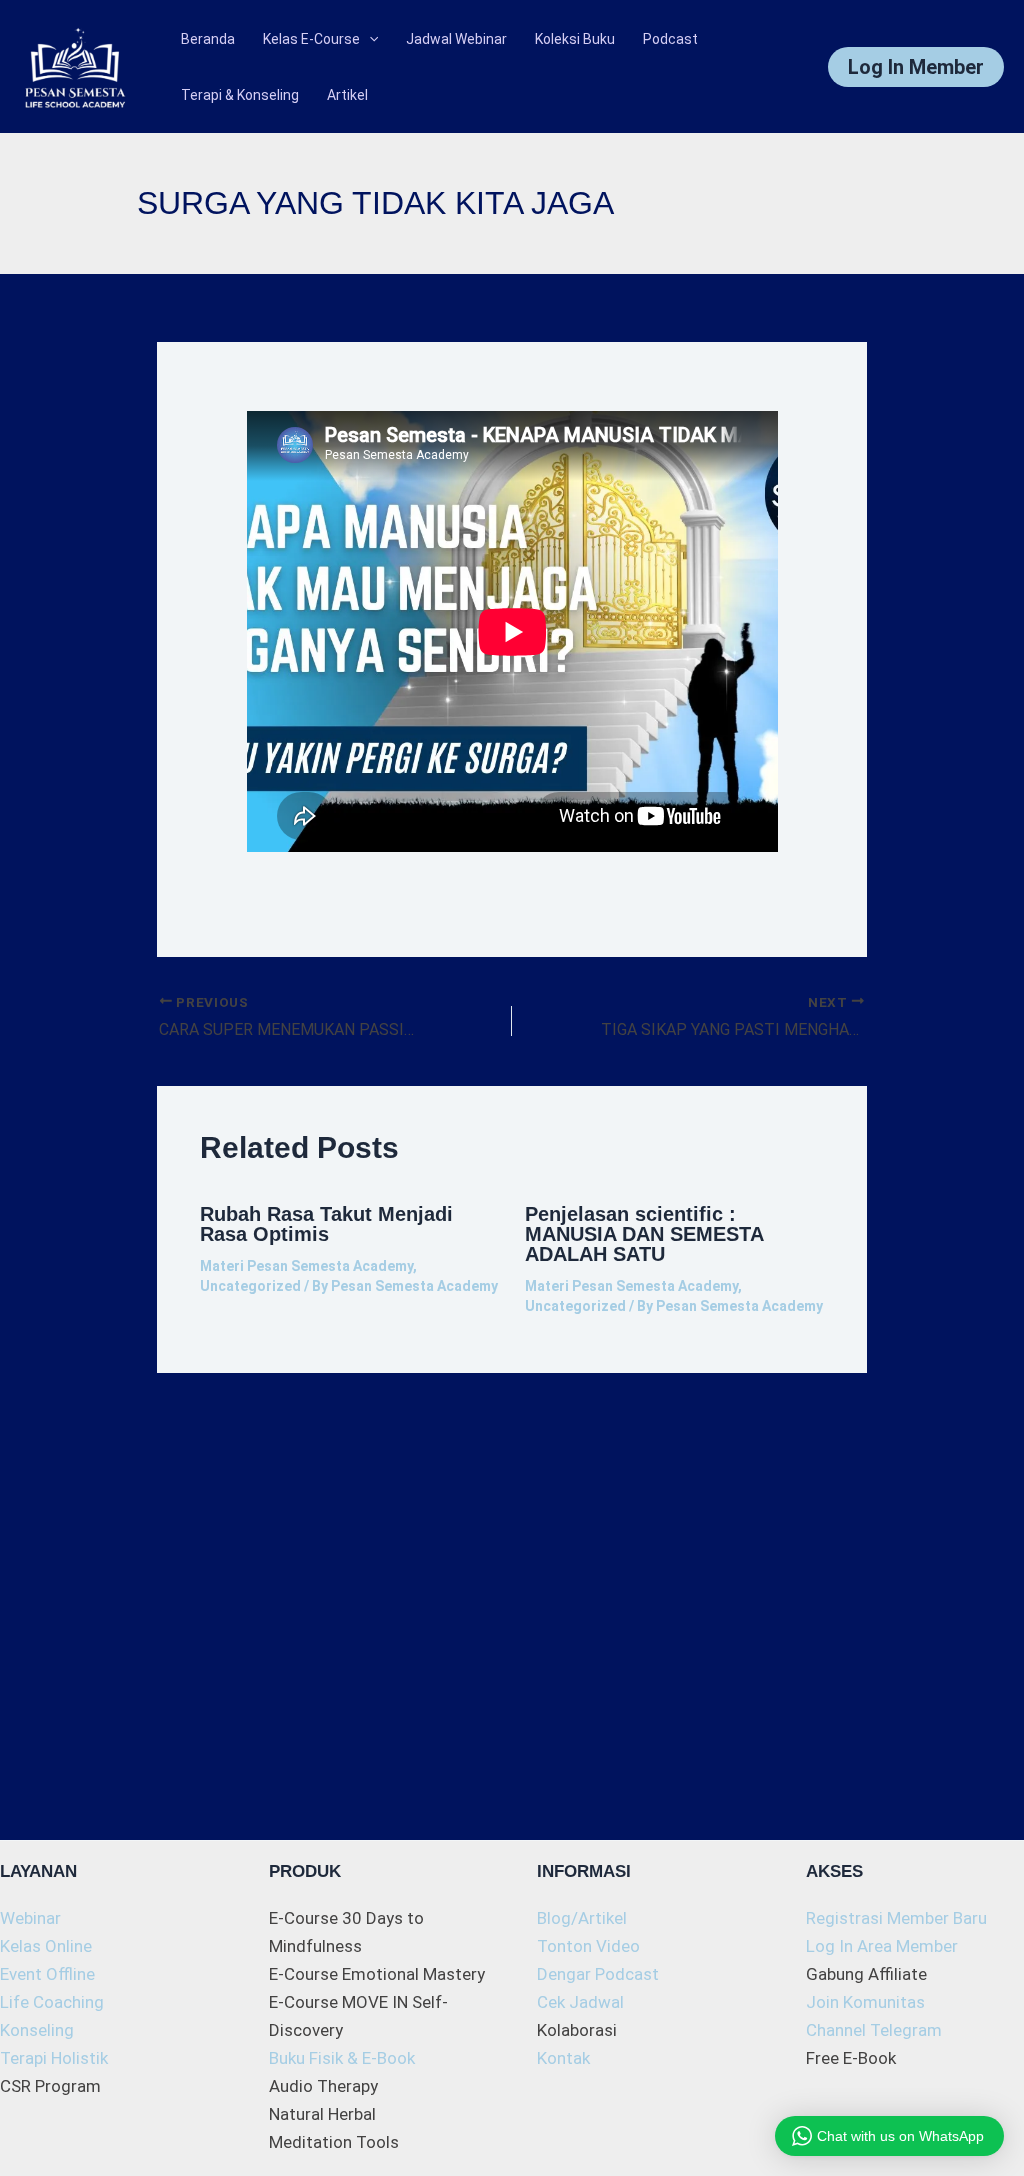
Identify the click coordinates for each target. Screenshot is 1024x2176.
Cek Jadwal (580, 2002)
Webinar (30, 1918)
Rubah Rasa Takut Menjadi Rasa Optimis (326, 1224)
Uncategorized (250, 1286)
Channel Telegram (874, 2030)
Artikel (347, 95)
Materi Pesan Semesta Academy (306, 1266)
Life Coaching (52, 2002)
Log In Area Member (882, 1946)
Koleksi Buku (575, 39)
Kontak (563, 2058)
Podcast (670, 39)
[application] (369, 39)
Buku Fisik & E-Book (342, 2058)
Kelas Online (46, 1946)
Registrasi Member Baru (896, 1918)
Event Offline (47, 1974)
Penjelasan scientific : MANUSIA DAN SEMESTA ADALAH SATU (644, 1234)
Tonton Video (588, 1946)
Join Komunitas (865, 2002)
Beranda (208, 39)
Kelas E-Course (311, 39)
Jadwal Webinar (456, 39)
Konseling (37, 2030)
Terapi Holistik (54, 2058)
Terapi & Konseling (240, 95)
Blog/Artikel (582, 1918)
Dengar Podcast (598, 1974)
